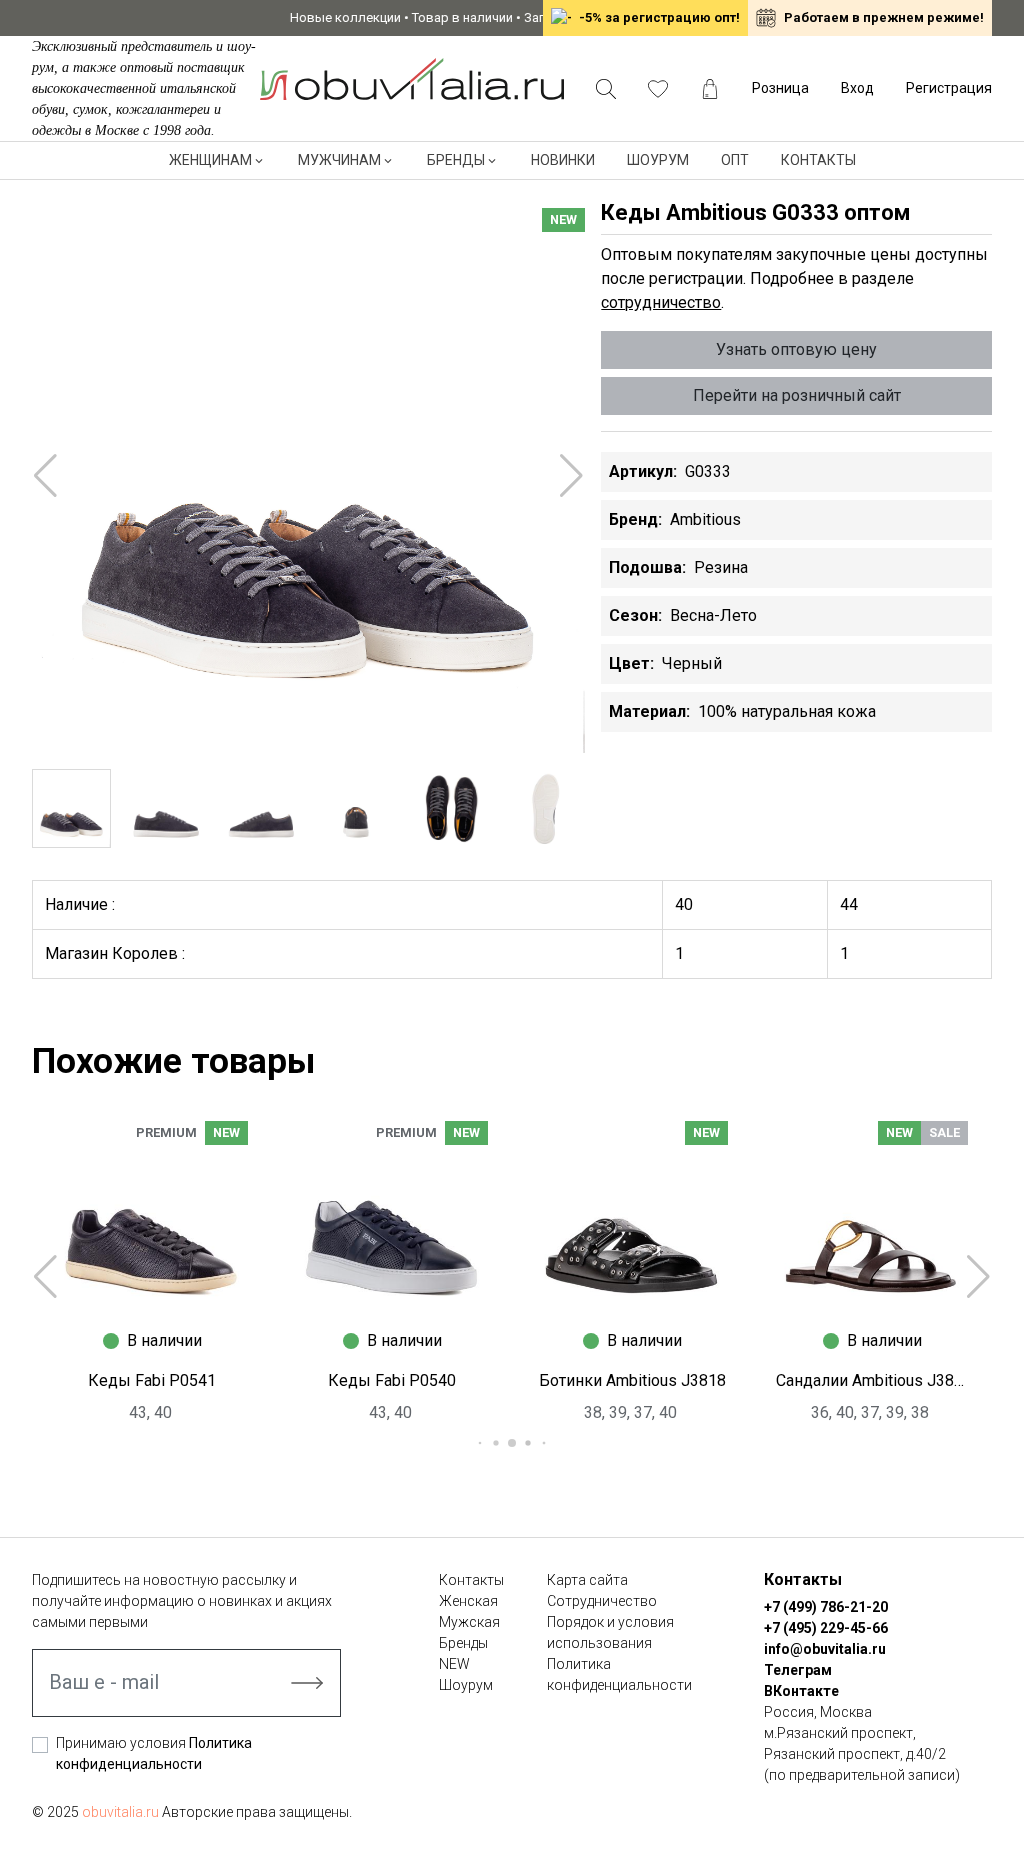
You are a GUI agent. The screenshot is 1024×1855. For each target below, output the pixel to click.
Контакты (818, 160)
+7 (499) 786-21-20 (826, 1607)
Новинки (563, 160)
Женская (468, 1601)
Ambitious (705, 519)
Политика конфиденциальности (619, 1674)
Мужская (469, 1622)
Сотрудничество (602, 1601)
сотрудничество (661, 302)
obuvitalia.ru (120, 1812)
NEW (454, 1664)
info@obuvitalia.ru (825, 1649)
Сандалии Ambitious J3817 (632, 1380)
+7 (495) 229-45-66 (826, 1628)
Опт (735, 160)
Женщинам (210, 160)
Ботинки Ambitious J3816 (872, 1380)
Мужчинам (339, 160)
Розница (780, 88)
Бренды (456, 160)
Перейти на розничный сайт (797, 395)
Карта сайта (587, 1580)
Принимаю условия (154, 1753)
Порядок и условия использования (610, 1632)
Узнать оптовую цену (796, 349)
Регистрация (949, 88)
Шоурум (658, 160)
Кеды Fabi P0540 (152, 1380)
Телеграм (798, 1670)
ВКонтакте (801, 1691)
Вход (857, 88)
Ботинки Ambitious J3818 (392, 1380)
